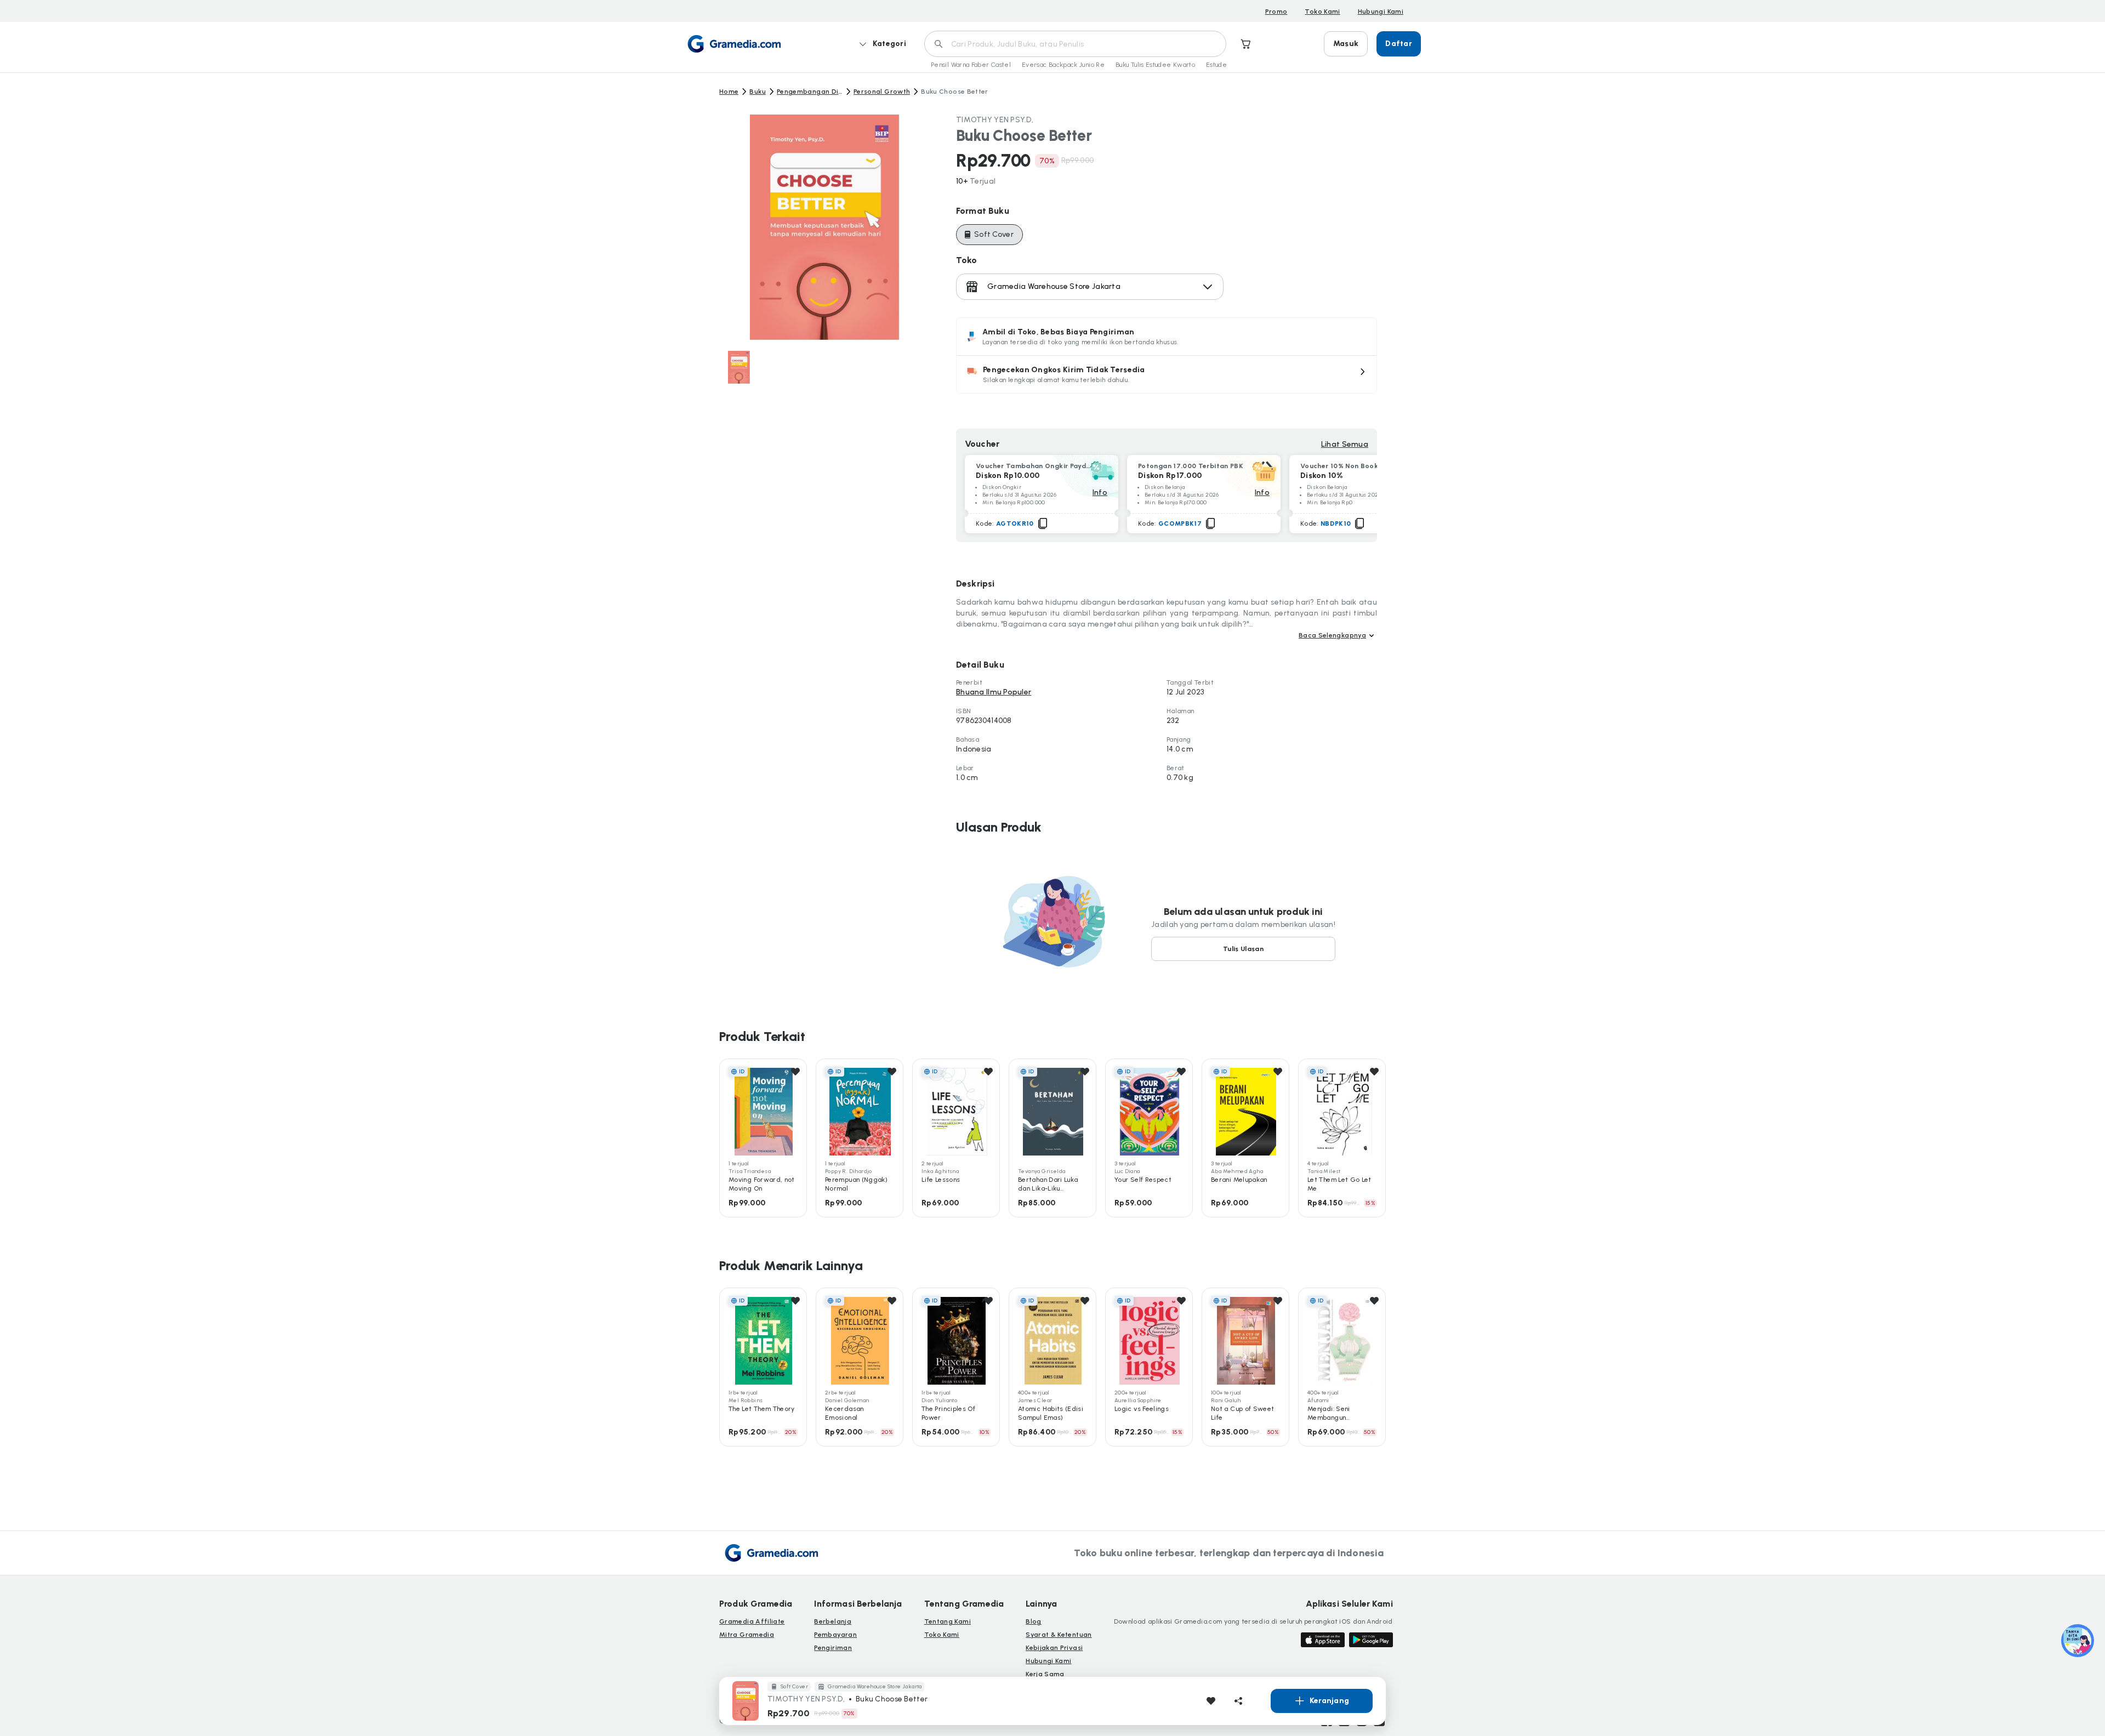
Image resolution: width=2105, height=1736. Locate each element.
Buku (757, 92)
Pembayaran (835, 1635)
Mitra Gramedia (747, 1635)
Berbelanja (833, 1621)
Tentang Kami (948, 1621)
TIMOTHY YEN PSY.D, (995, 120)
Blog (1033, 1621)
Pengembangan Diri (810, 92)
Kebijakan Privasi (1054, 1648)
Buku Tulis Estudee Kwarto (1155, 65)
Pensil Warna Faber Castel (971, 65)
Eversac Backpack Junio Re (1063, 65)
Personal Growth (882, 92)
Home (729, 92)
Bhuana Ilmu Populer (994, 692)
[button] (1167, 374)
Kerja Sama (1045, 1674)
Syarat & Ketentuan (1059, 1635)
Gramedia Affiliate (752, 1621)
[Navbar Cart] (1246, 44)
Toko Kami (1322, 12)
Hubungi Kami (1381, 12)
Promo (1276, 12)
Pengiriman (833, 1648)
